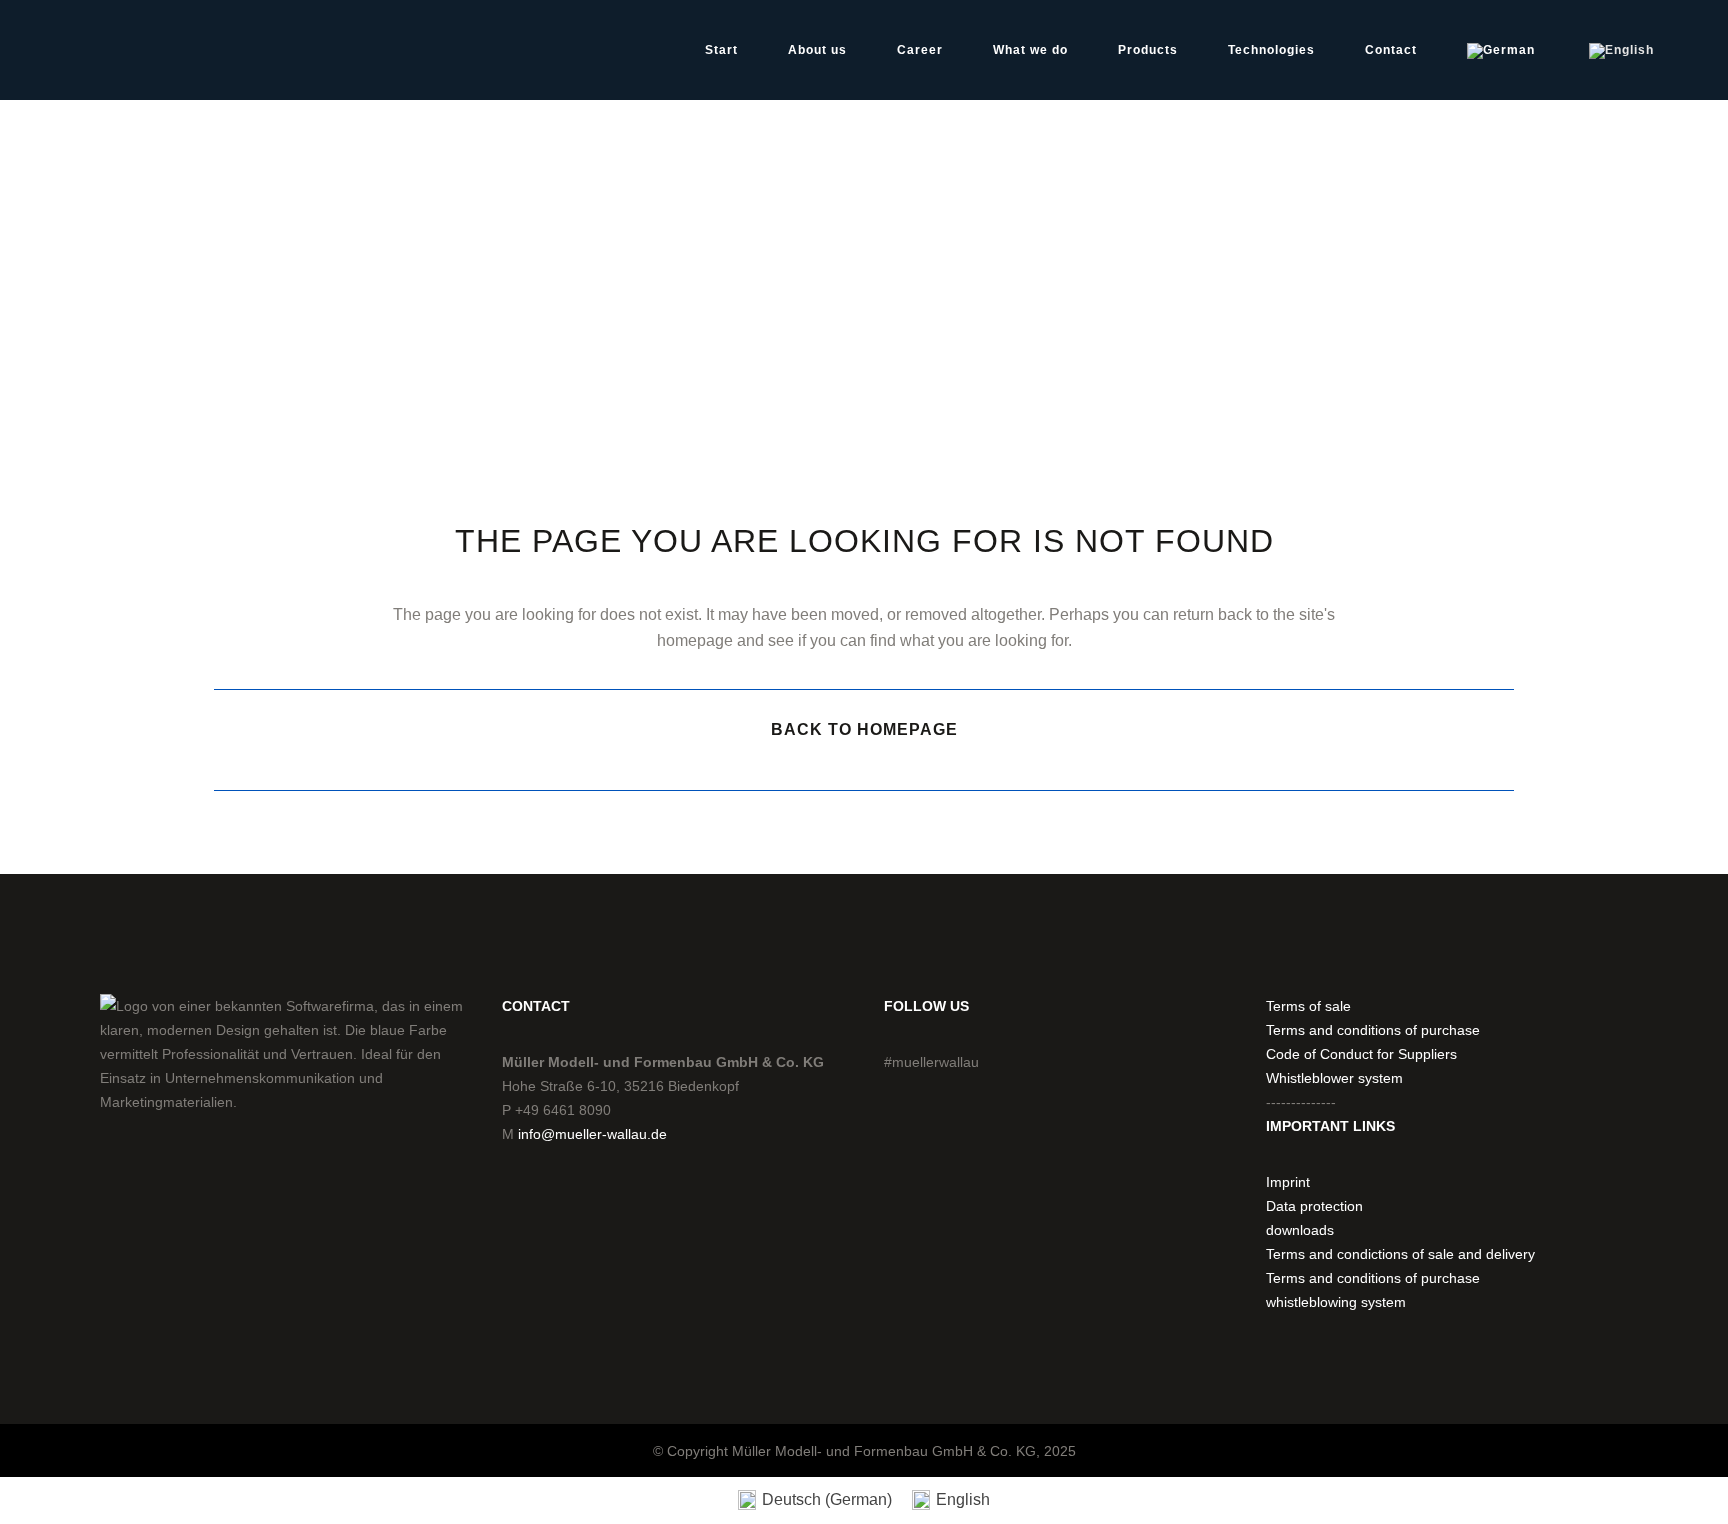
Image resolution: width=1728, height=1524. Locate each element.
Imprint (1288, 1182)
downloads (1300, 1230)
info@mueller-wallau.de (592, 1134)
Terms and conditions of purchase (1373, 1030)
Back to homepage (864, 729)
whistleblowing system (1336, 1302)
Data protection (1314, 1206)
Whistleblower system (1334, 1078)
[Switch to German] (1503, 50)
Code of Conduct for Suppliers (1361, 1054)
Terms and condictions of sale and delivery (1400, 1254)
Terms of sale (1308, 1006)
